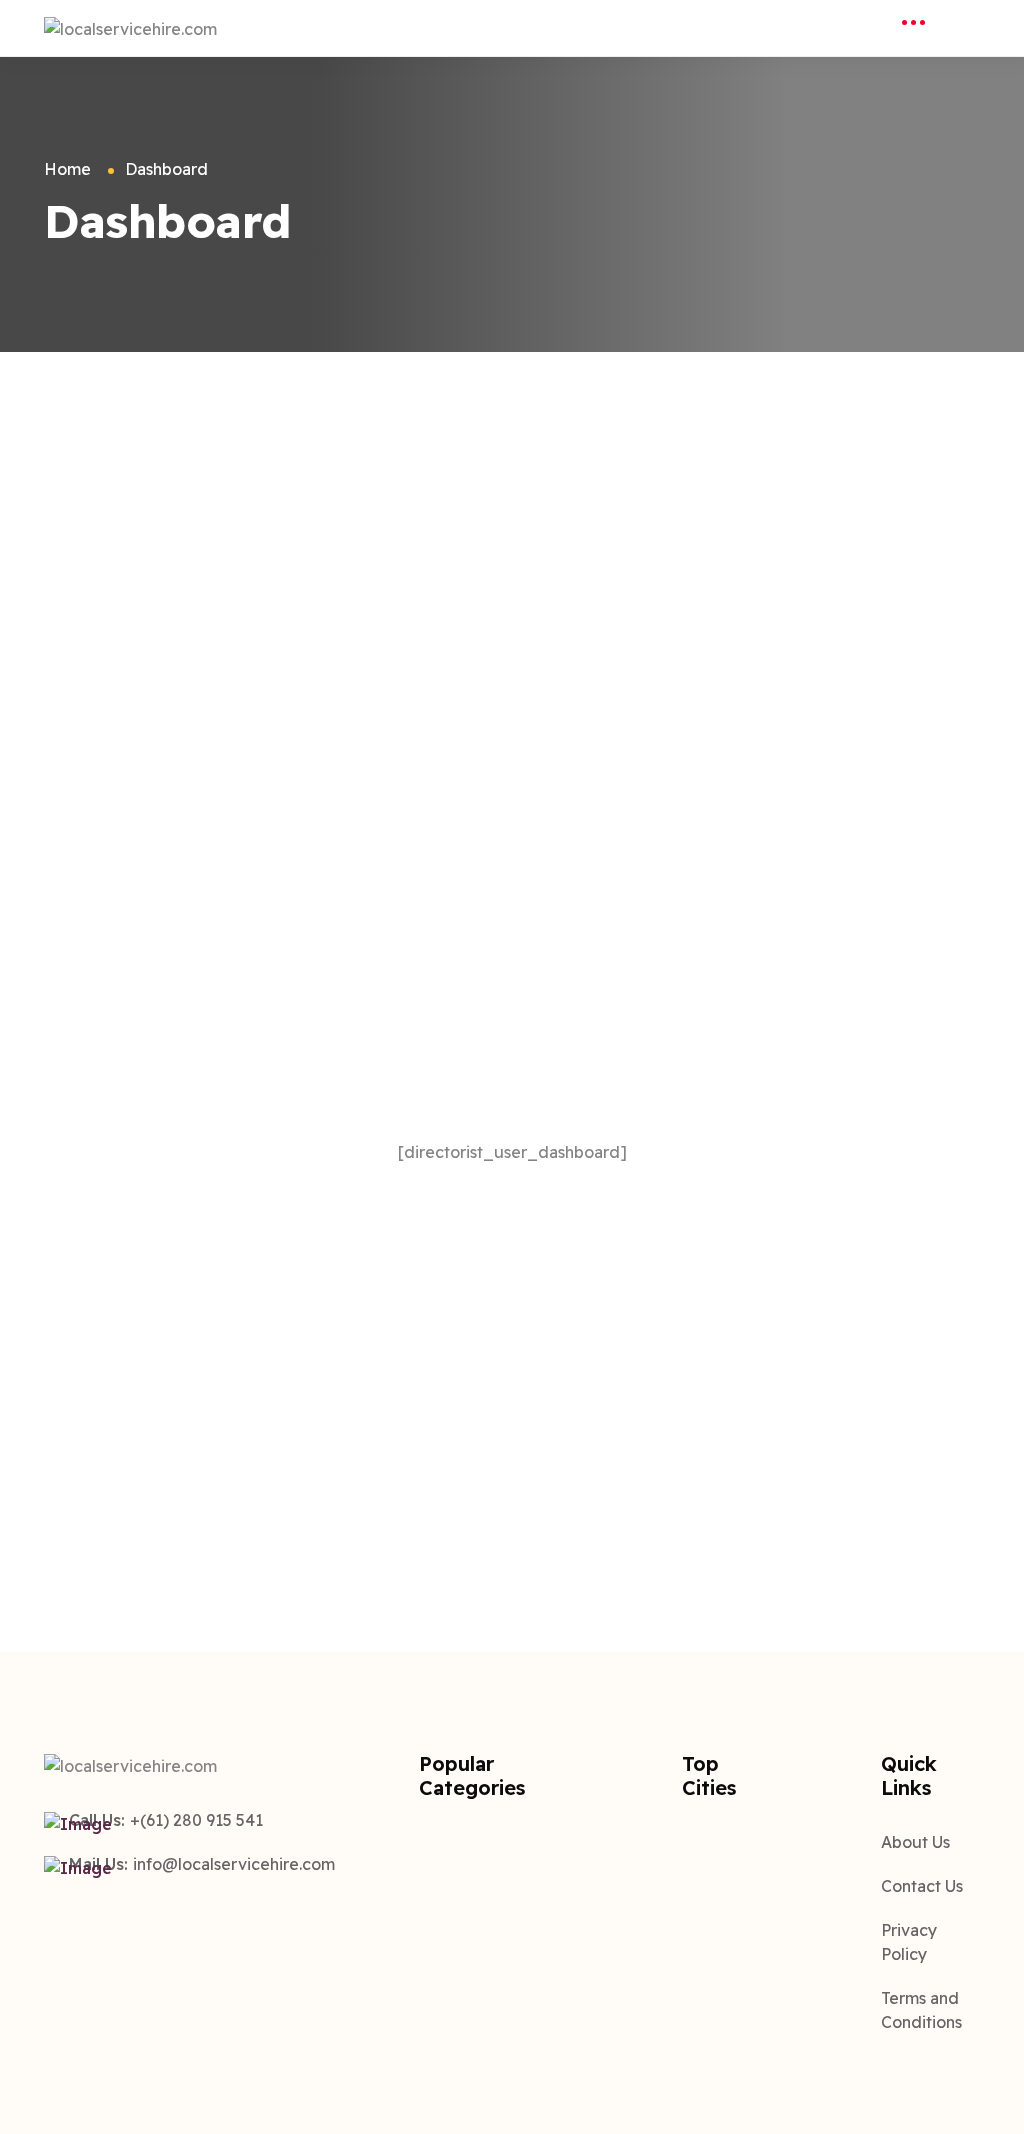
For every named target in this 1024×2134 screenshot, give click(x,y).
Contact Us (922, 1886)
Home (67, 169)
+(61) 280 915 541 (196, 1820)
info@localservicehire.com (234, 1864)
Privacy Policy (909, 1942)
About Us (915, 1842)
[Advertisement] (512, 502)
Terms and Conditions (921, 2010)
